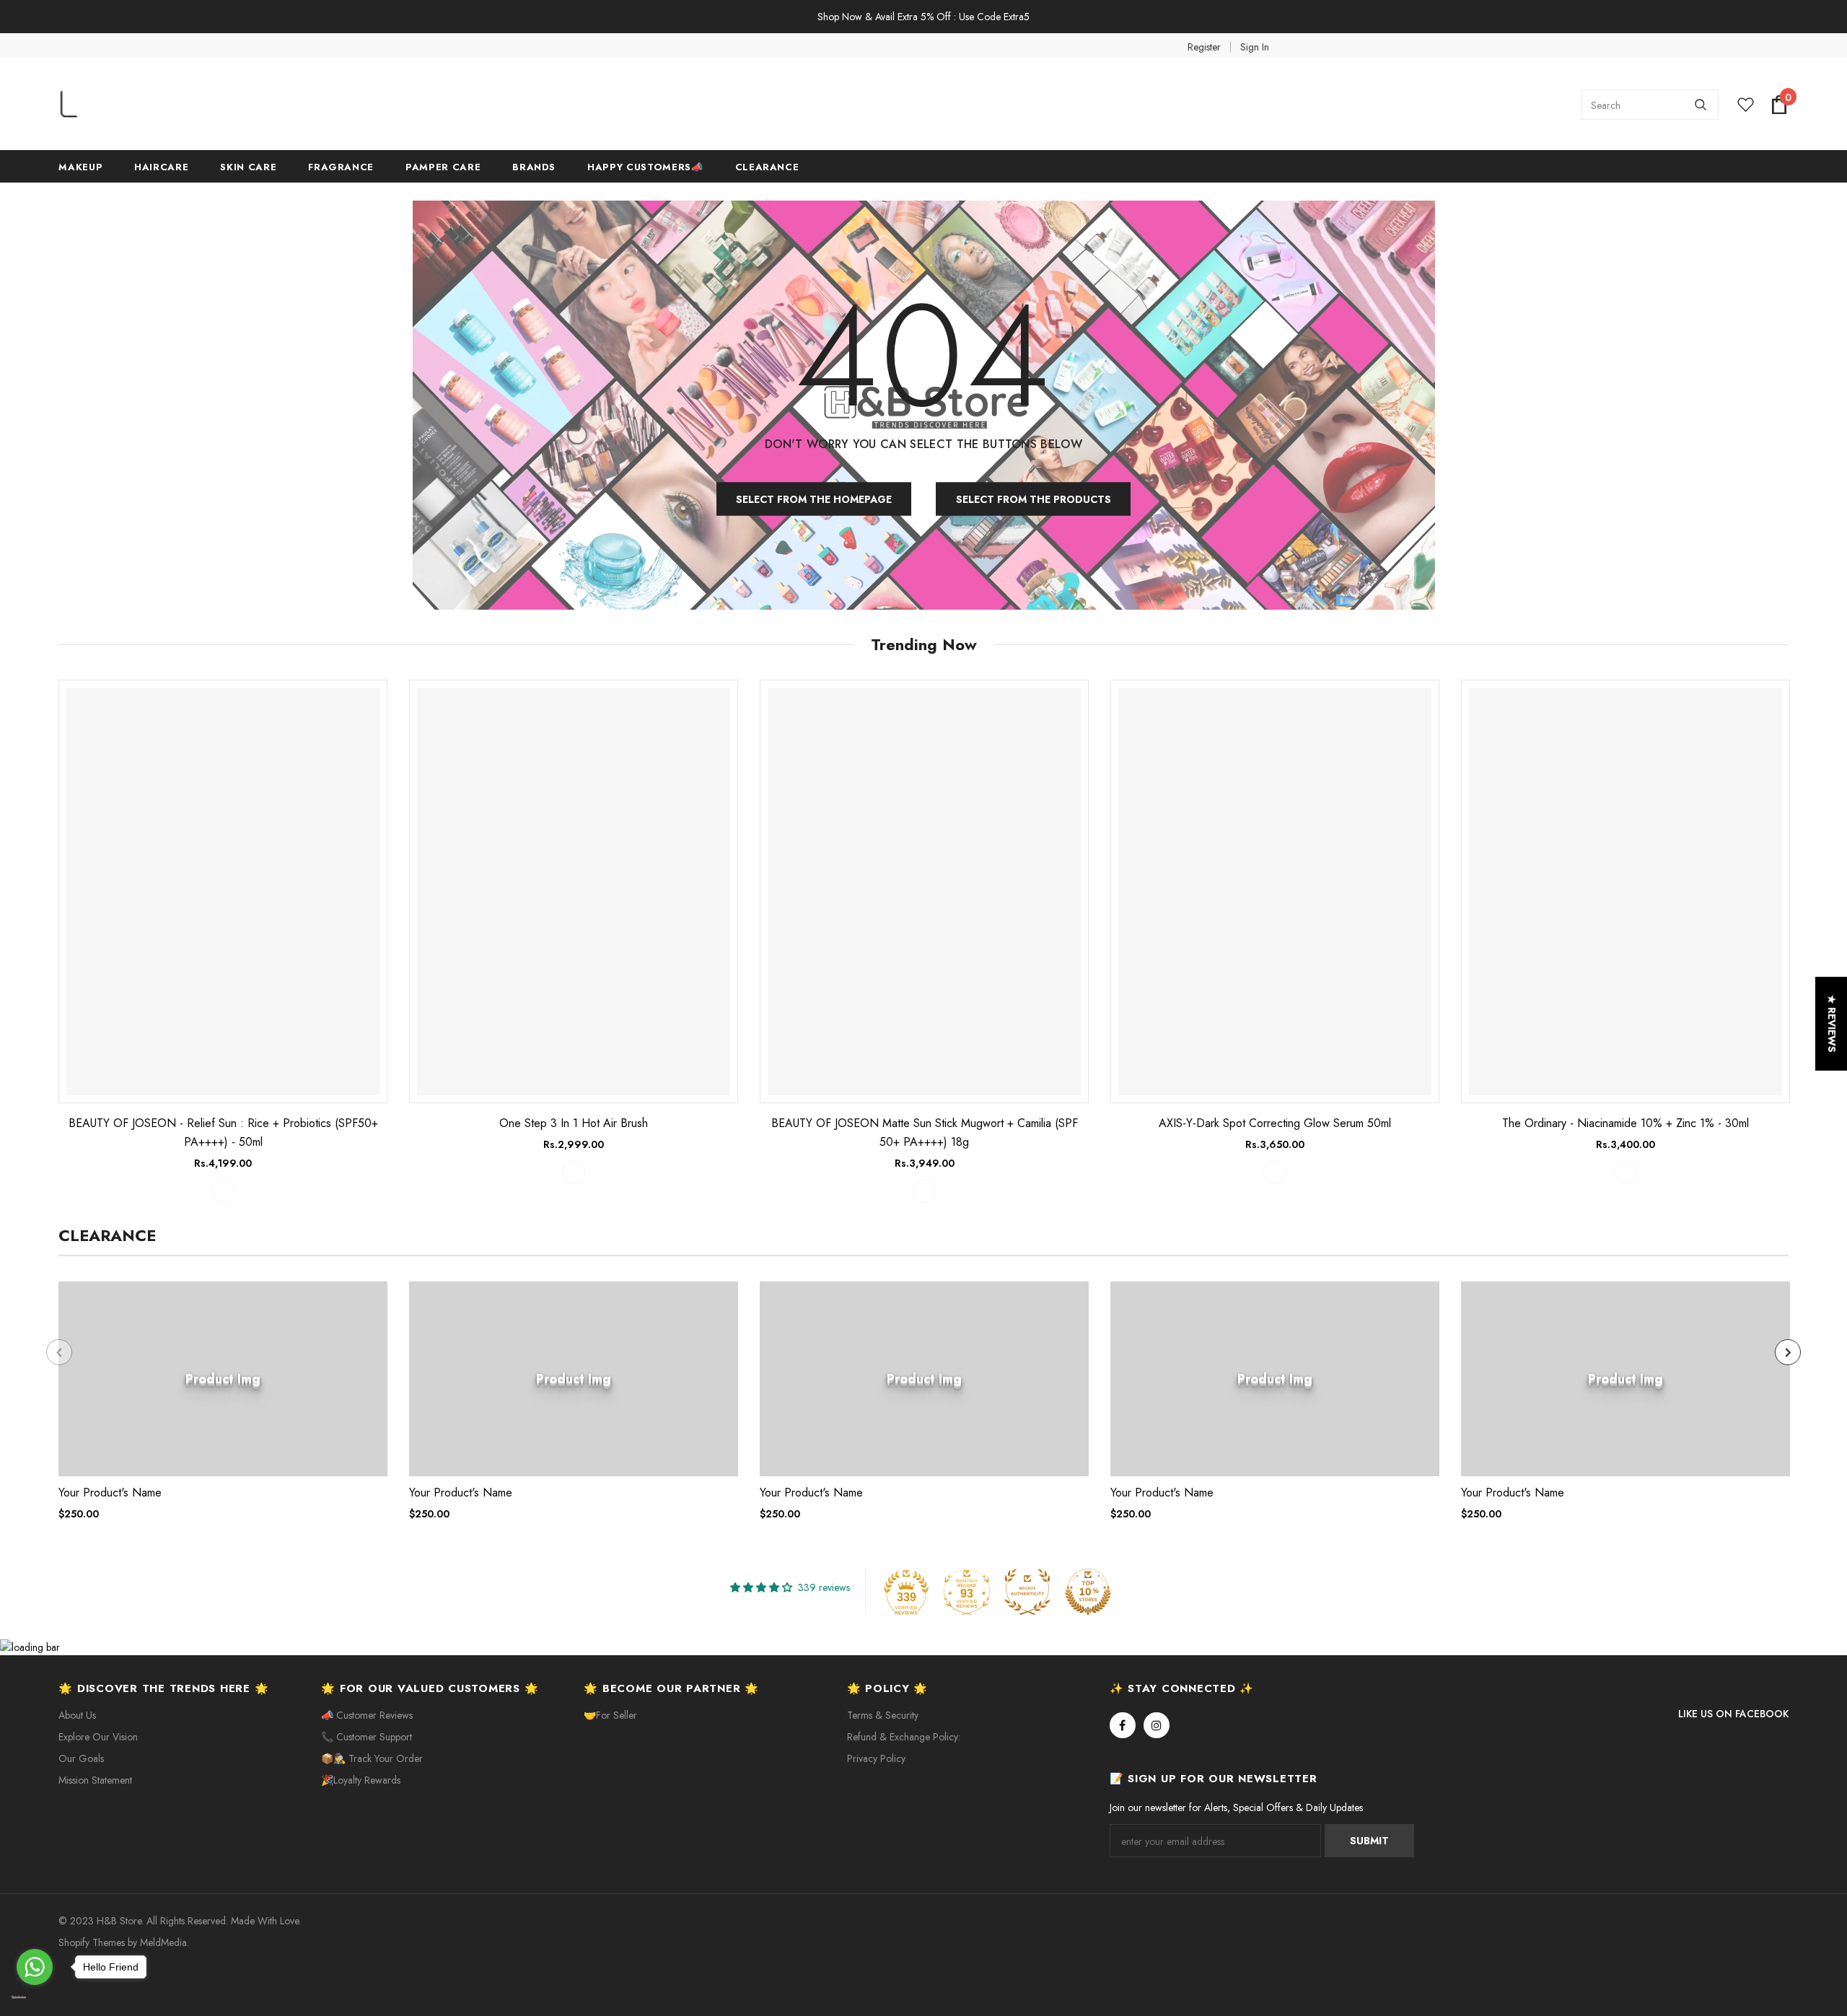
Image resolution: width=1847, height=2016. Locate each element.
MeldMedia (163, 1942)
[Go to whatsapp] (35, 1967)
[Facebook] (1123, 1725)
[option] (223, 941)
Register (1204, 47)
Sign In (1255, 47)
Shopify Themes (92, 1942)
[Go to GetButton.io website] (35, 1998)
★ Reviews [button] (1832, 1024)
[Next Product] (1788, 1352)
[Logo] (167, 105)
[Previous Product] (59, 1352)
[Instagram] (1157, 1725)
